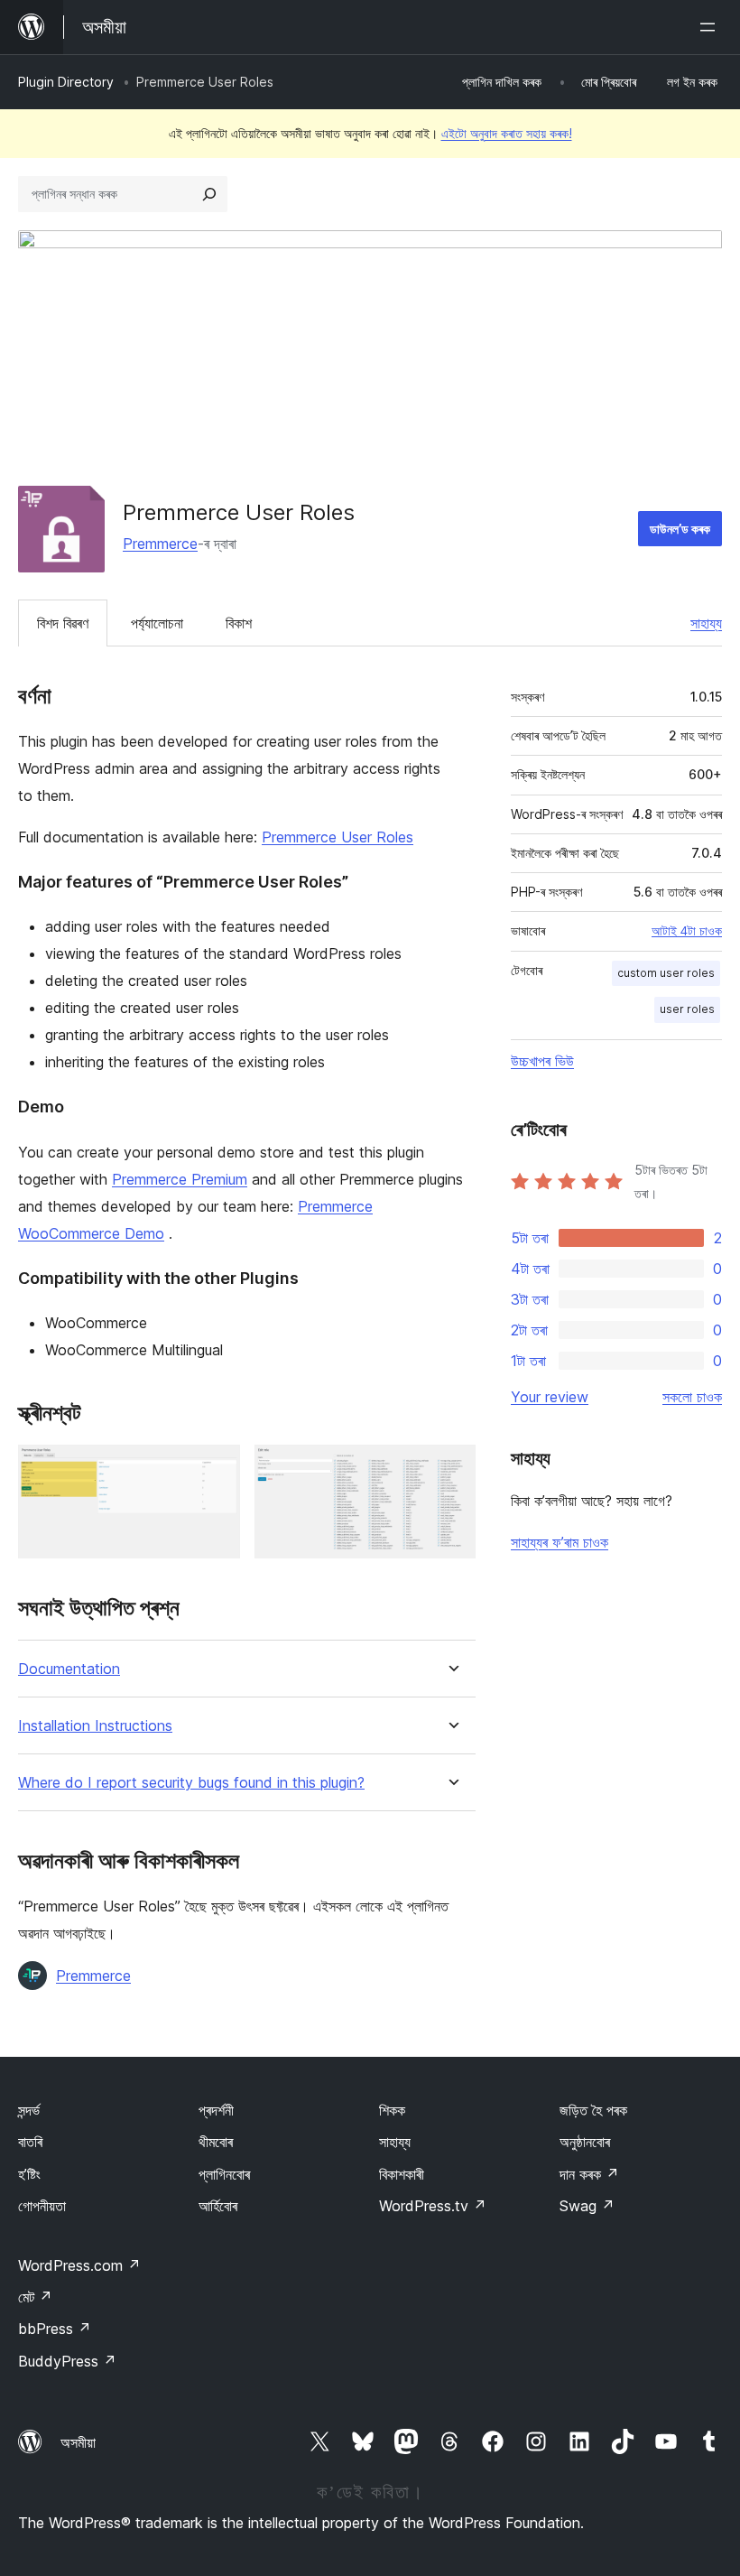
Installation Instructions (95, 1726)
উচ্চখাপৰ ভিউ (542, 1061)
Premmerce (160, 544)
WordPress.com (79, 2265)
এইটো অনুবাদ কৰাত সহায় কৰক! (507, 133)
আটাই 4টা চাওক (687, 931)
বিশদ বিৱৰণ (63, 623)
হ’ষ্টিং (29, 2174)
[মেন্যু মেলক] (711, 27)
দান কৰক (589, 2174)
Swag (587, 2206)
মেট (35, 2297)
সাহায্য (706, 623)
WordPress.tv (433, 2206)
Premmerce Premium (180, 1179)
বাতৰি (30, 2142)
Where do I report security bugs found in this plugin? (191, 1783)
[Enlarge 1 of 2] (216, 1469)
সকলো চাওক (692, 1397)
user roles (687, 1009)
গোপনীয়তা (42, 2206)
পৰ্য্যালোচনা (157, 623)
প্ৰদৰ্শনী (216, 2110)
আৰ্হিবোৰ (218, 2206)
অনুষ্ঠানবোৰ (585, 2142)
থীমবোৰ (216, 2142)
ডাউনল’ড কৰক (680, 529)
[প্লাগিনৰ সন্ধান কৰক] (209, 194)
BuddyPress (67, 2361)
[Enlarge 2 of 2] (451, 1469)
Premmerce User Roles (338, 837)
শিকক (392, 2110)
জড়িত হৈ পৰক (593, 2110)
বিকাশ (239, 623)
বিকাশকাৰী (402, 2174)
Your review (550, 1397)
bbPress (55, 2329)
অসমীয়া (78, 2442)
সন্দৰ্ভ (29, 2110)
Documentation (69, 1669)
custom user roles (666, 973)
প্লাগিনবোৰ (224, 2174)
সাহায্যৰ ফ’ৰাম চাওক (560, 1542)
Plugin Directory (66, 82)
